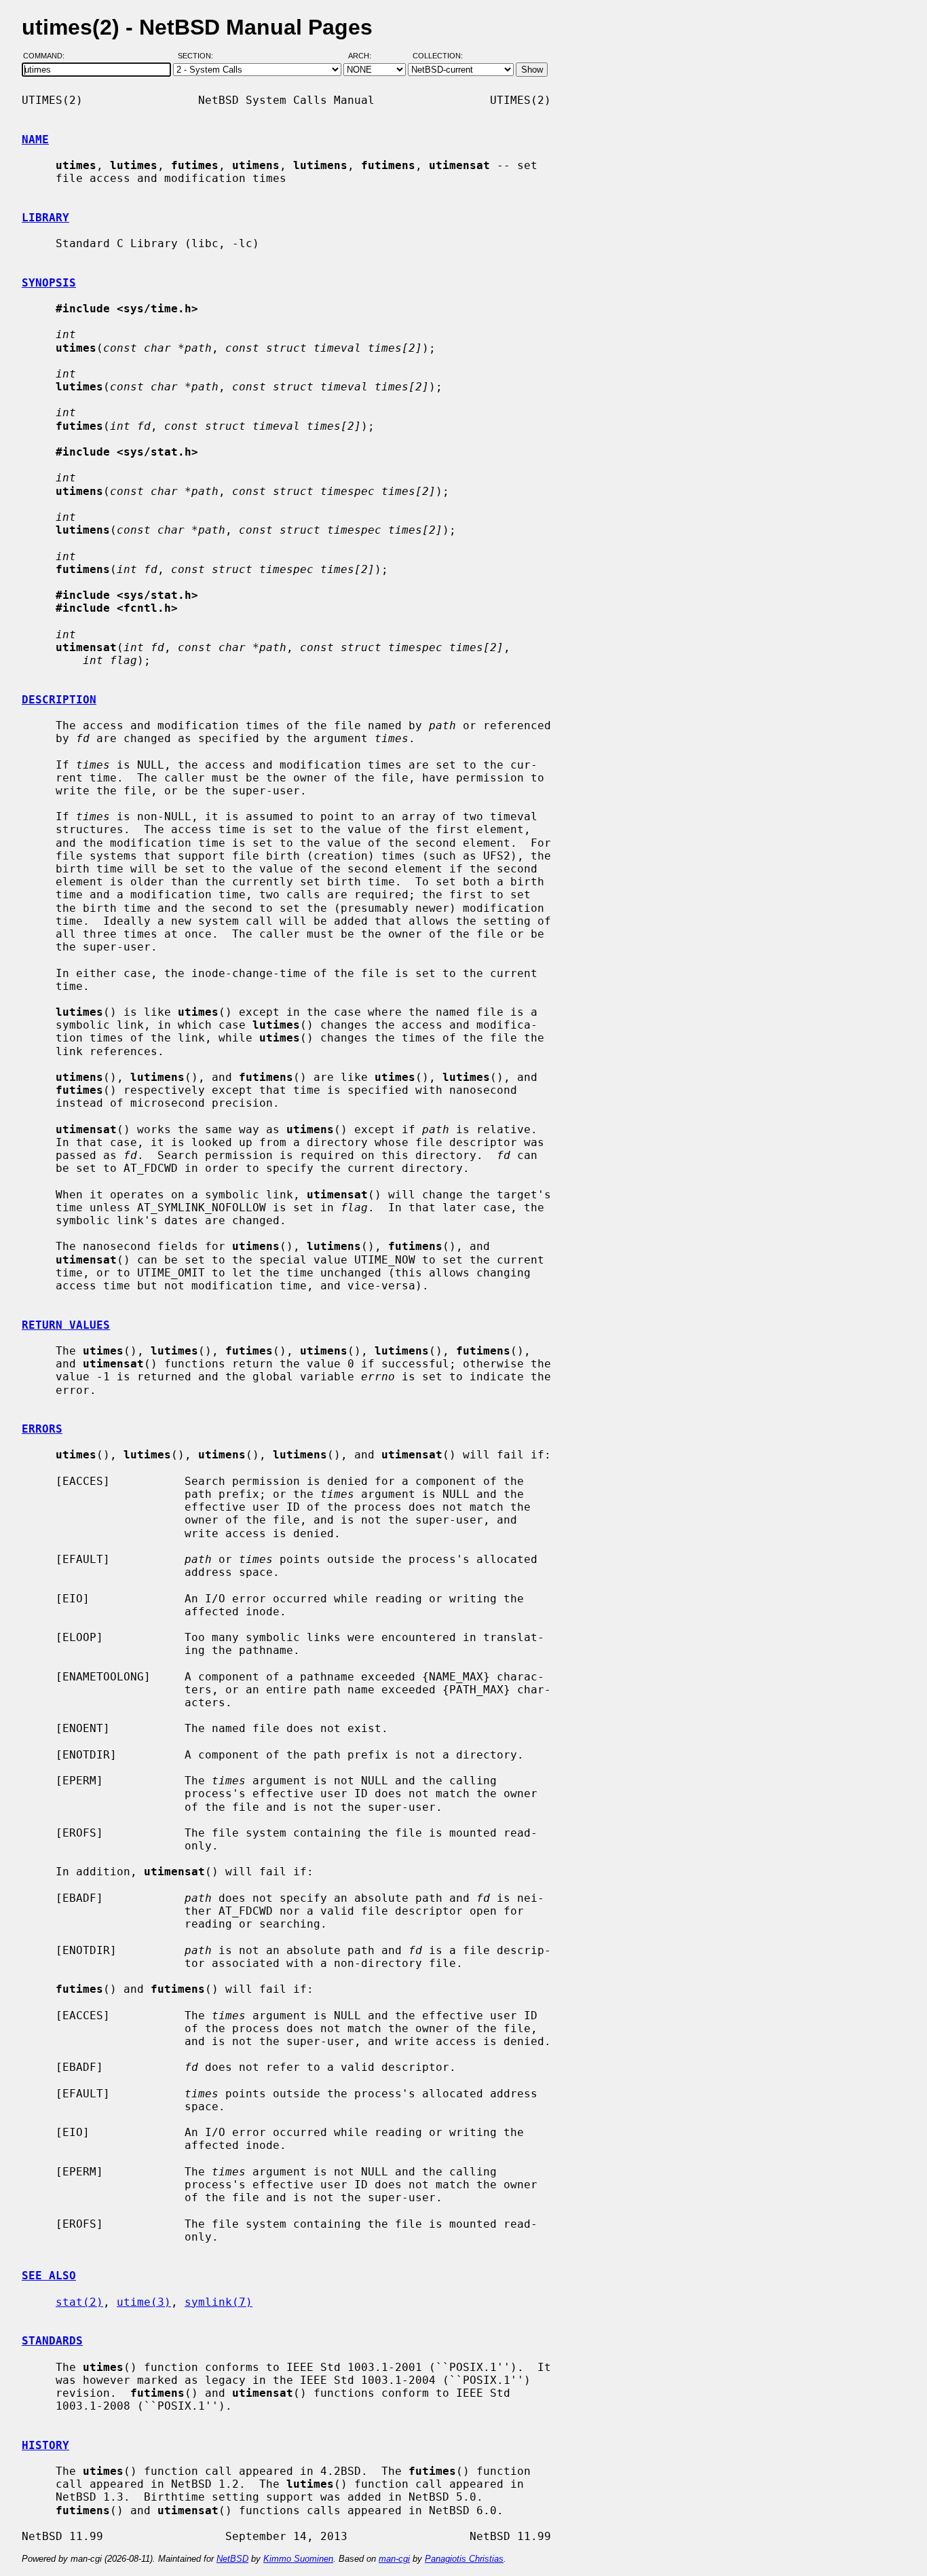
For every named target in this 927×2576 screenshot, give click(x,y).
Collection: (438, 56)
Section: (198, 56)
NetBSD (232, 2559)
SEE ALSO (49, 2276)
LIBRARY (45, 218)
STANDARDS (52, 2341)
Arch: (366, 56)
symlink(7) (219, 2302)
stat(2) (79, 2302)
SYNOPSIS (49, 283)
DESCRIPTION (59, 700)
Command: (48, 56)
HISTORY (45, 2445)
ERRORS (42, 1429)
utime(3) (144, 2302)
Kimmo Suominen (298, 2559)
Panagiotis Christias (464, 2559)
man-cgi (394, 2559)
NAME (35, 140)
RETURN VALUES (66, 1325)
